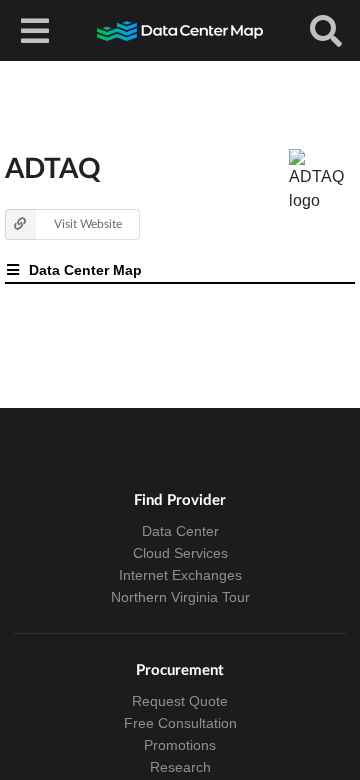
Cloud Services (180, 553)
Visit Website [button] (88, 223)
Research (180, 767)
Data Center (180, 531)
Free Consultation (180, 723)
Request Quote (180, 701)
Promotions (180, 745)
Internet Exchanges (180, 575)
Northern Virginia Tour (180, 597)
